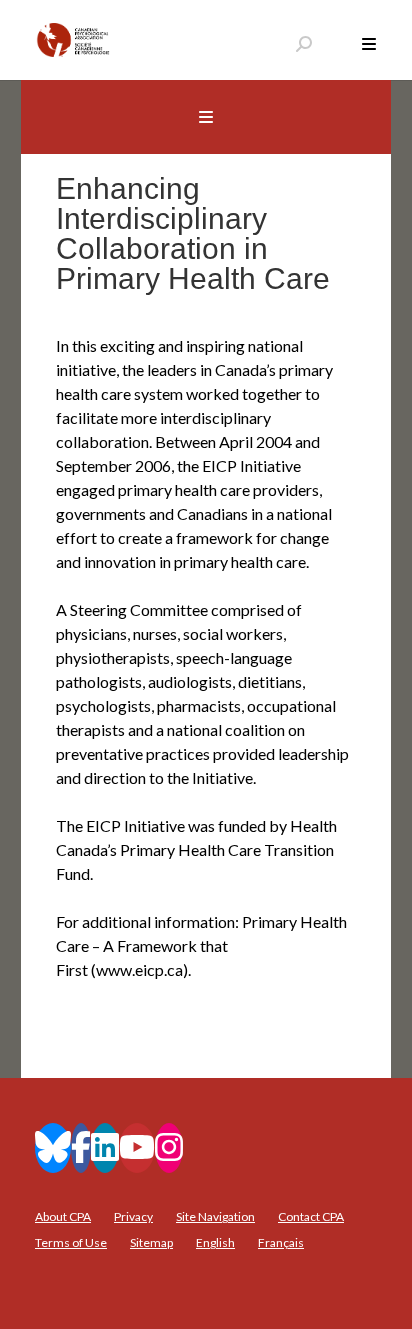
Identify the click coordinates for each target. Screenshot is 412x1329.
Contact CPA (311, 1216)
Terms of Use (71, 1242)
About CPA (63, 1216)
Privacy (133, 1216)
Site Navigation (215, 1216)
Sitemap (151, 1242)
